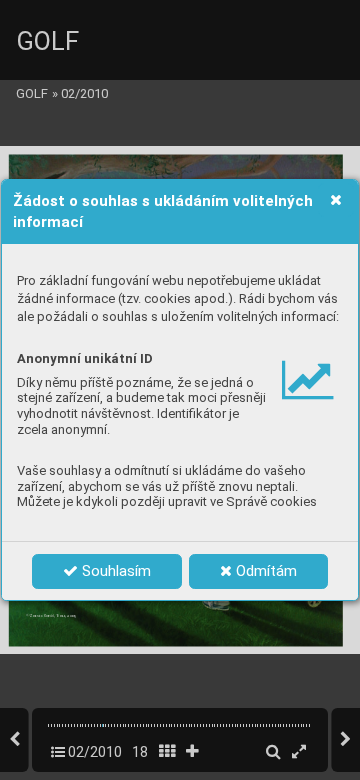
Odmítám (264, 571)
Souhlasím (114, 571)
